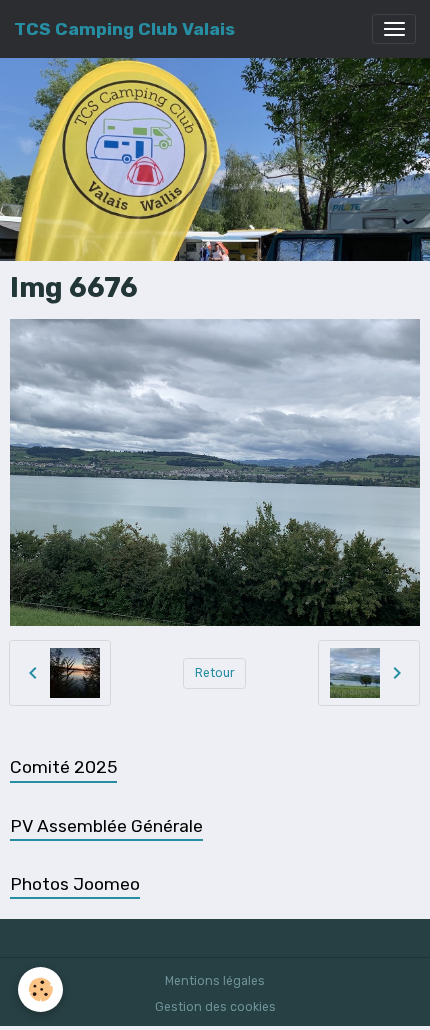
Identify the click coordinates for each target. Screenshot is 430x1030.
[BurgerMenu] (394, 29)
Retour (215, 673)
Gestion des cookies (215, 1007)
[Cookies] (40, 989)
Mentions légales (215, 981)
